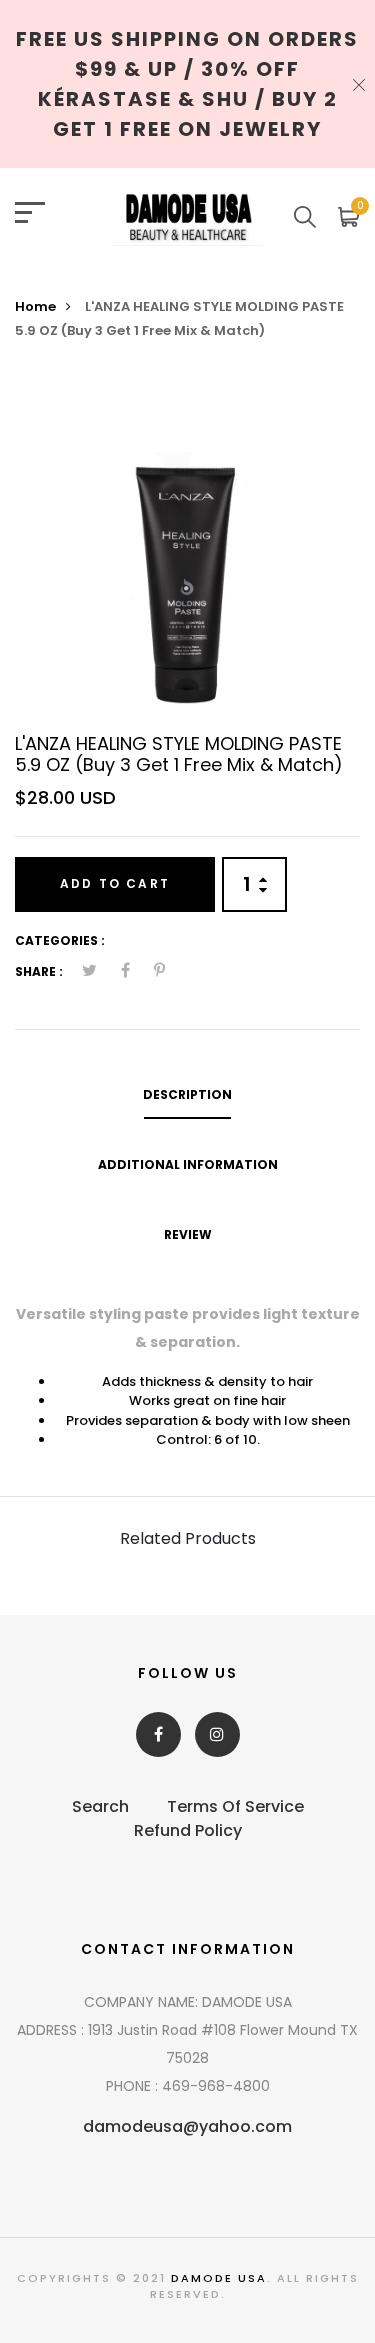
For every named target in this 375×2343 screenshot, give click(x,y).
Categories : (60, 940)
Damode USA (219, 2278)
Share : (39, 971)
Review (188, 1234)
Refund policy (188, 1830)
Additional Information (188, 1164)
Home (35, 306)
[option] (187, 544)
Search (100, 1806)
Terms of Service (235, 1806)
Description (187, 1094)
